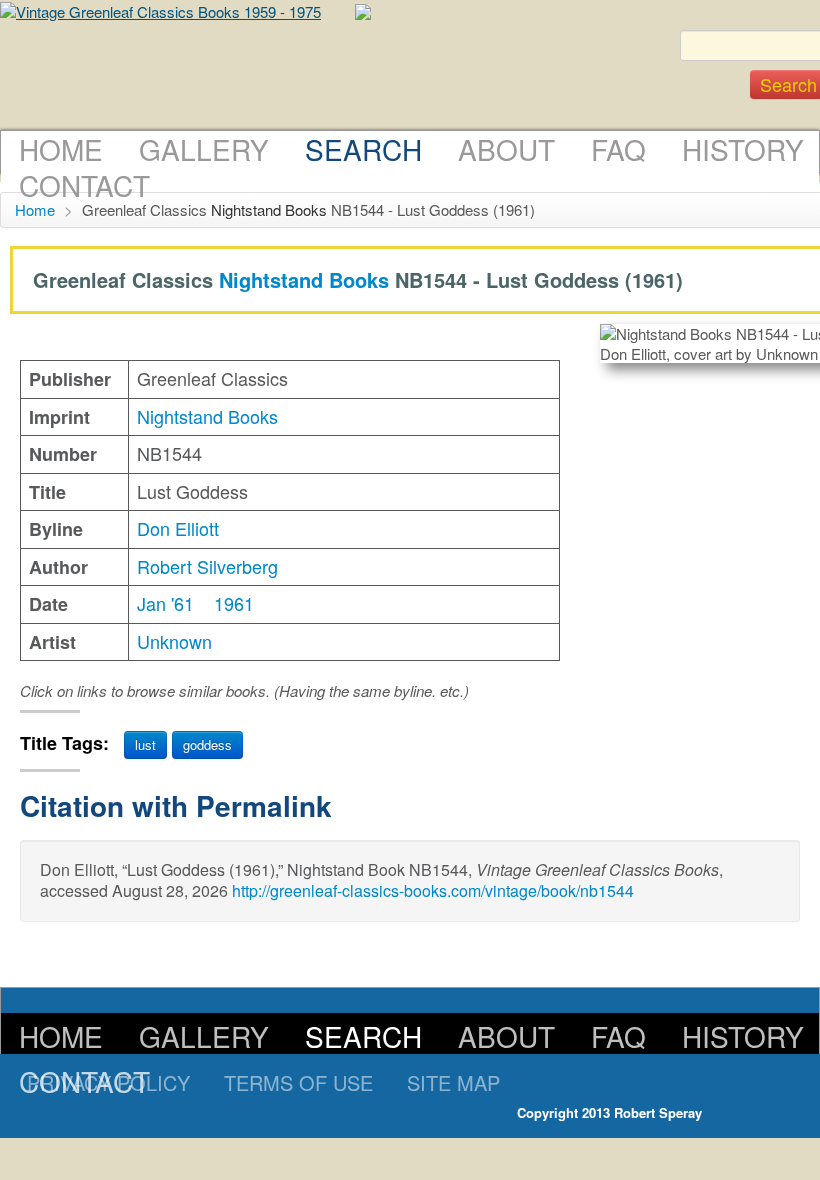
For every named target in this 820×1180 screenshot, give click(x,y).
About (506, 149)
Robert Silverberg (207, 566)
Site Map (453, 1082)
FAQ (618, 149)
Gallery (204, 149)
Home (61, 149)
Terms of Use (298, 1082)
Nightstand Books (269, 209)
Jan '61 (165, 603)
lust (145, 744)
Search (363, 149)
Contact (84, 185)
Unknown (174, 641)
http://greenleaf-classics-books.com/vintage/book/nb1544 (433, 890)
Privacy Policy (108, 1082)
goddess (207, 744)
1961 (234, 603)
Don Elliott (178, 528)
